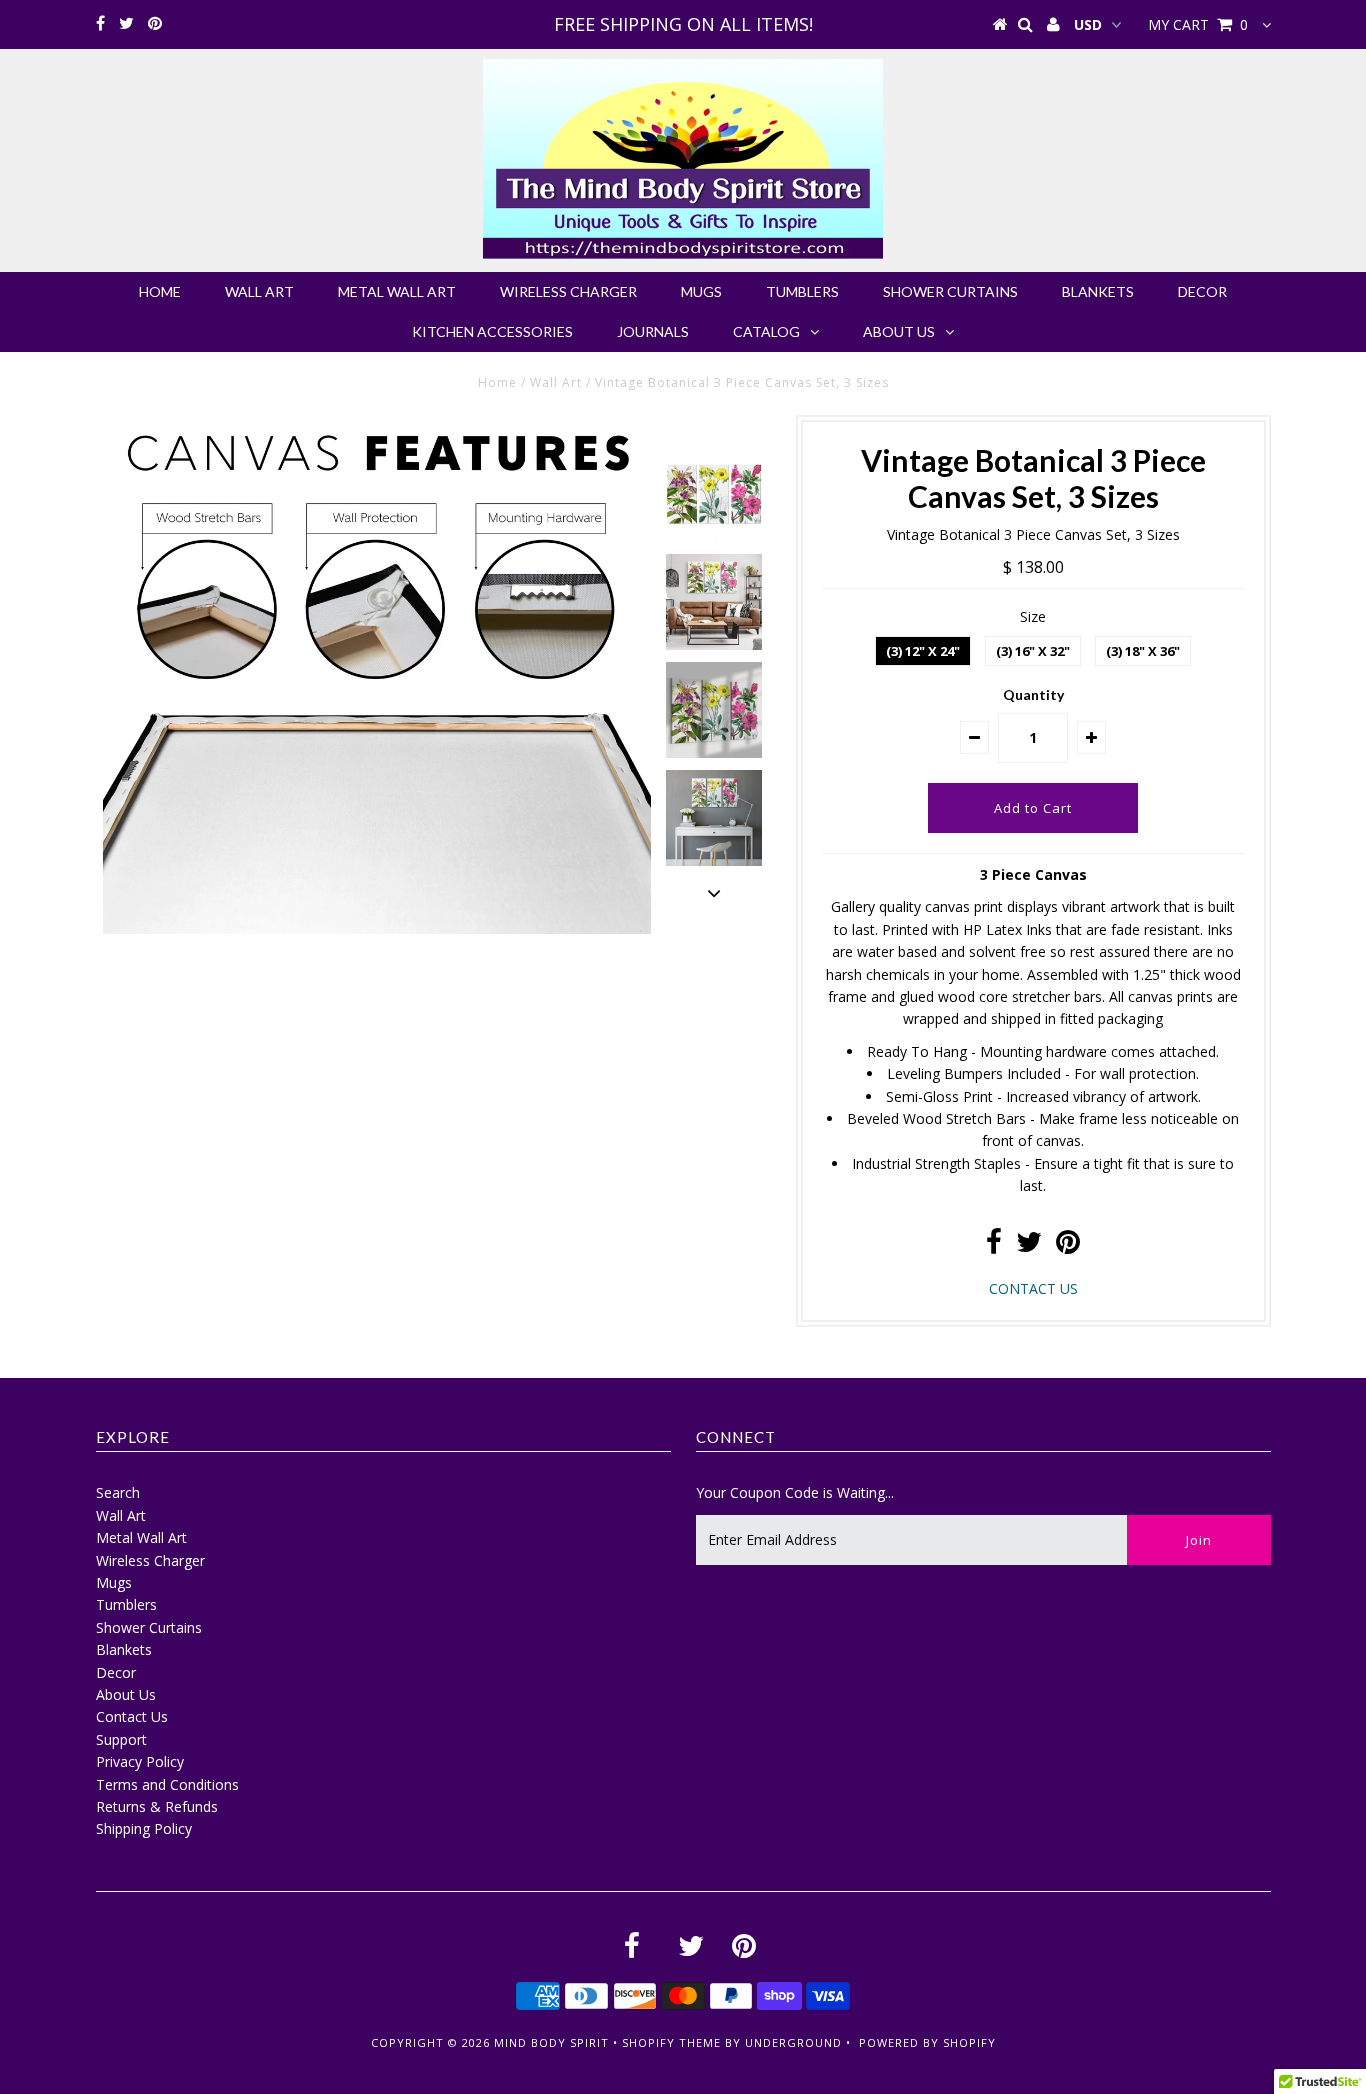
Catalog (766, 331)
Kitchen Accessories (492, 331)
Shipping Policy (144, 1828)
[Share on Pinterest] (1068, 1246)
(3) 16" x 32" (1033, 651)
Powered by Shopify (927, 2042)
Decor (1202, 291)
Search (118, 1492)
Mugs (701, 291)
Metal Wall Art (397, 291)
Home (160, 291)
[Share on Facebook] (994, 1246)
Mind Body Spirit (551, 2042)
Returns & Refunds (157, 1806)
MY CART (1198, 24)
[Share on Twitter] (1029, 1246)
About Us (899, 331)
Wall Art (259, 291)
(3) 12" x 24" (923, 651)
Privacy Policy (140, 1761)
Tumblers (802, 291)
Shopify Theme (671, 2042)
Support (121, 1739)
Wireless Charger (568, 291)
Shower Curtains (950, 291)
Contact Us (132, 1716)
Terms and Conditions (167, 1784)
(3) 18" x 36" (1143, 651)
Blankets (1098, 291)
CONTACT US (1033, 1288)
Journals (653, 331)
